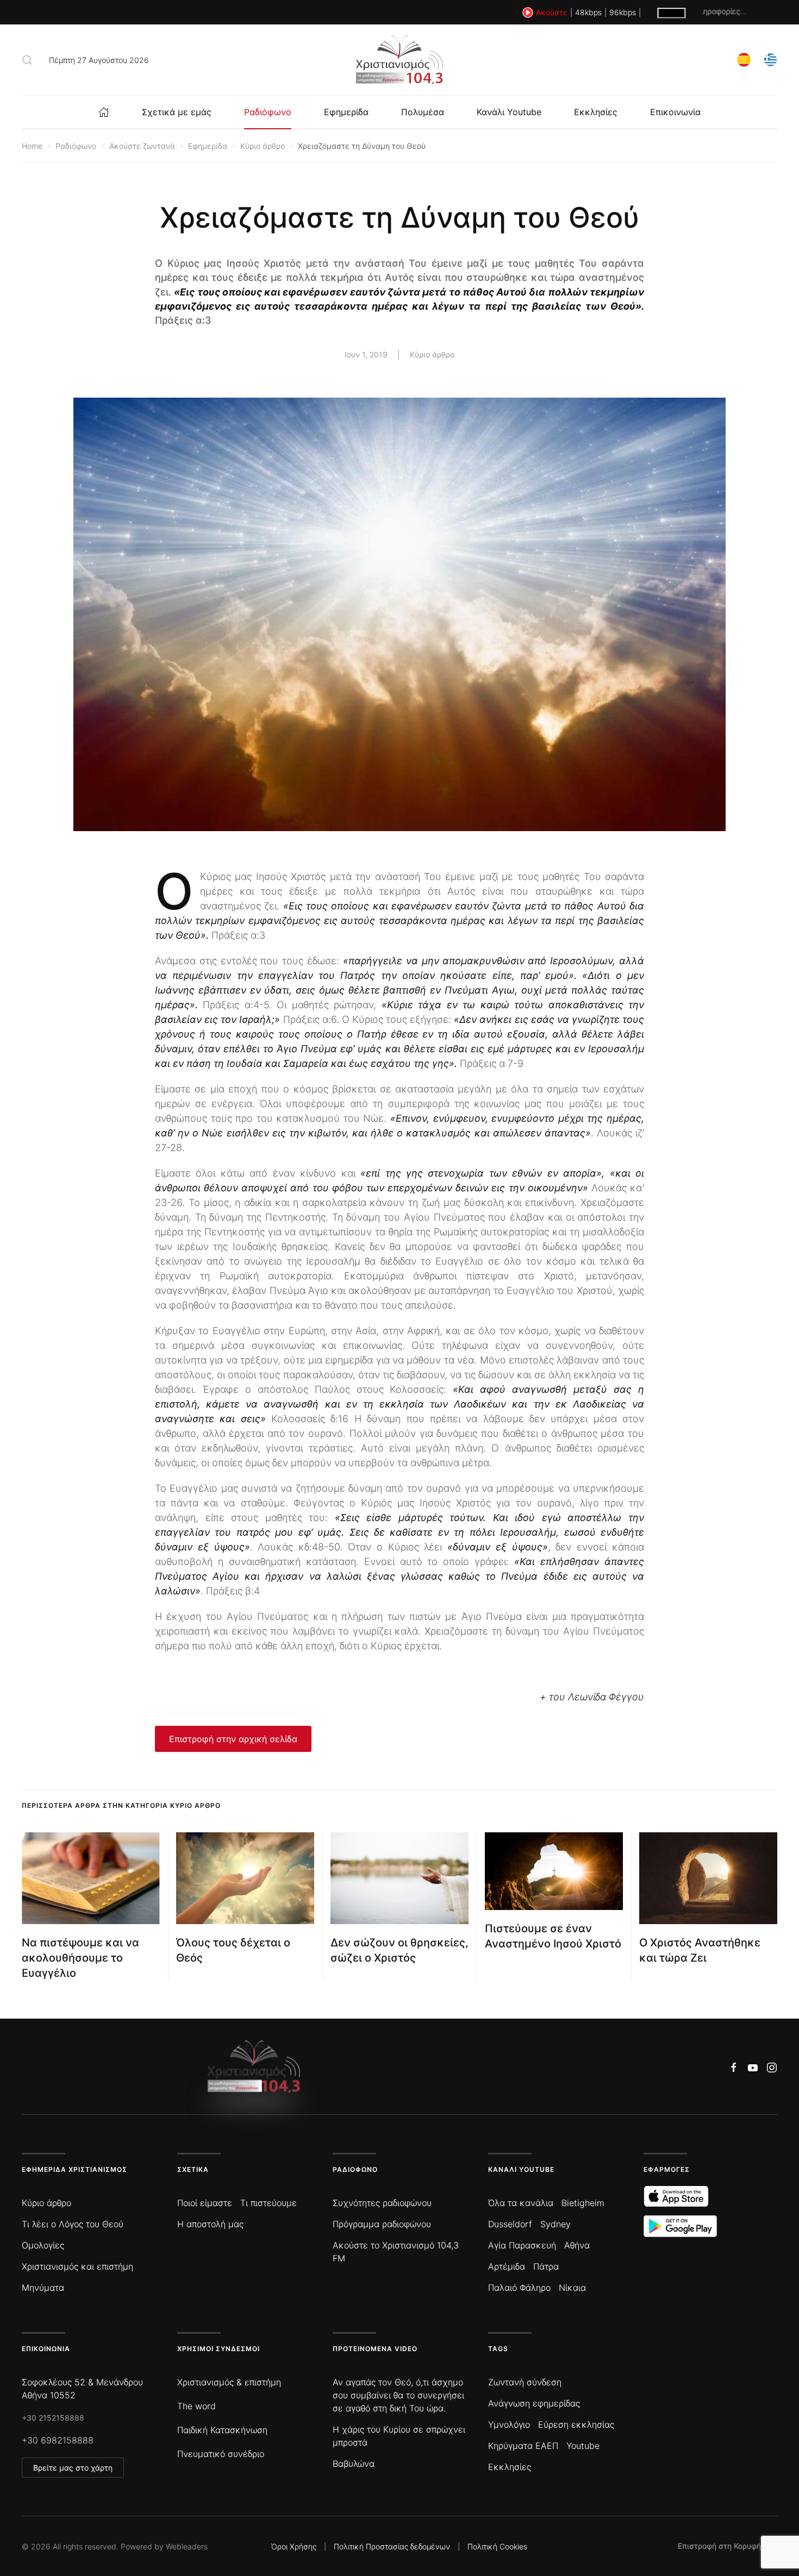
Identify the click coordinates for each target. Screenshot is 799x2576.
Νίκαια (572, 2288)
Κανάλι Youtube (509, 112)
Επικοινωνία (675, 112)
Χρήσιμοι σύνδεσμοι (219, 2349)
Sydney (555, 2224)
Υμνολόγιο (509, 2424)
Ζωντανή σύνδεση (525, 2382)
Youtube (583, 2446)
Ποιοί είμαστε (205, 2203)
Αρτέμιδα (507, 2266)
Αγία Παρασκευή (522, 2245)
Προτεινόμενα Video (375, 2349)
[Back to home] (399, 60)
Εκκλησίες (596, 112)
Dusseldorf (510, 2224)
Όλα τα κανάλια (521, 2203)
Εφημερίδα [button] (346, 112)
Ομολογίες (43, 2245)
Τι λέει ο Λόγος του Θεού (73, 2224)
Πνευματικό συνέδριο (221, 2454)
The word (196, 2406)
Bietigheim (583, 2203)
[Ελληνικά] (770, 59)
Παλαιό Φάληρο (519, 2288)
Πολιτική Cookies (497, 2546)
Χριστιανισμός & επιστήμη (229, 2382)
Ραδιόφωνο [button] (268, 112)
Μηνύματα (43, 2288)
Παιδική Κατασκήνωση (222, 2430)
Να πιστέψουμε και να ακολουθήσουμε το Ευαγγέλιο (80, 1958)
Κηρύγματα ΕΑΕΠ (523, 2446)
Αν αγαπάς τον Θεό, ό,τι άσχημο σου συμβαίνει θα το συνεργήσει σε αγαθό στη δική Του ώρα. (398, 2395)
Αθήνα (577, 2245)
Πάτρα (546, 2266)
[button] (27, 60)
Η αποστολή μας (210, 2224)
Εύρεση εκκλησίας (576, 2424)
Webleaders (187, 2546)
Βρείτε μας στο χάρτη (73, 2468)
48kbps (588, 12)
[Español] (744, 59)
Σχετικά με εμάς (177, 112)
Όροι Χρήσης (294, 2546)
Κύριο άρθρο (432, 354)
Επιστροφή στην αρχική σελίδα (233, 1739)
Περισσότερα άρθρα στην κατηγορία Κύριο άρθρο (121, 1805)
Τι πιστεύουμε (269, 2203)
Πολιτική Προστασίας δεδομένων (392, 2546)
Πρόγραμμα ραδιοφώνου (382, 2224)
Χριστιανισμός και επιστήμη (77, 2266)
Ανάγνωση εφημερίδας (534, 2403)
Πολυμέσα (423, 112)
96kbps (623, 12)
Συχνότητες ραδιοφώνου (382, 2203)
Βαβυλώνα (354, 2464)
